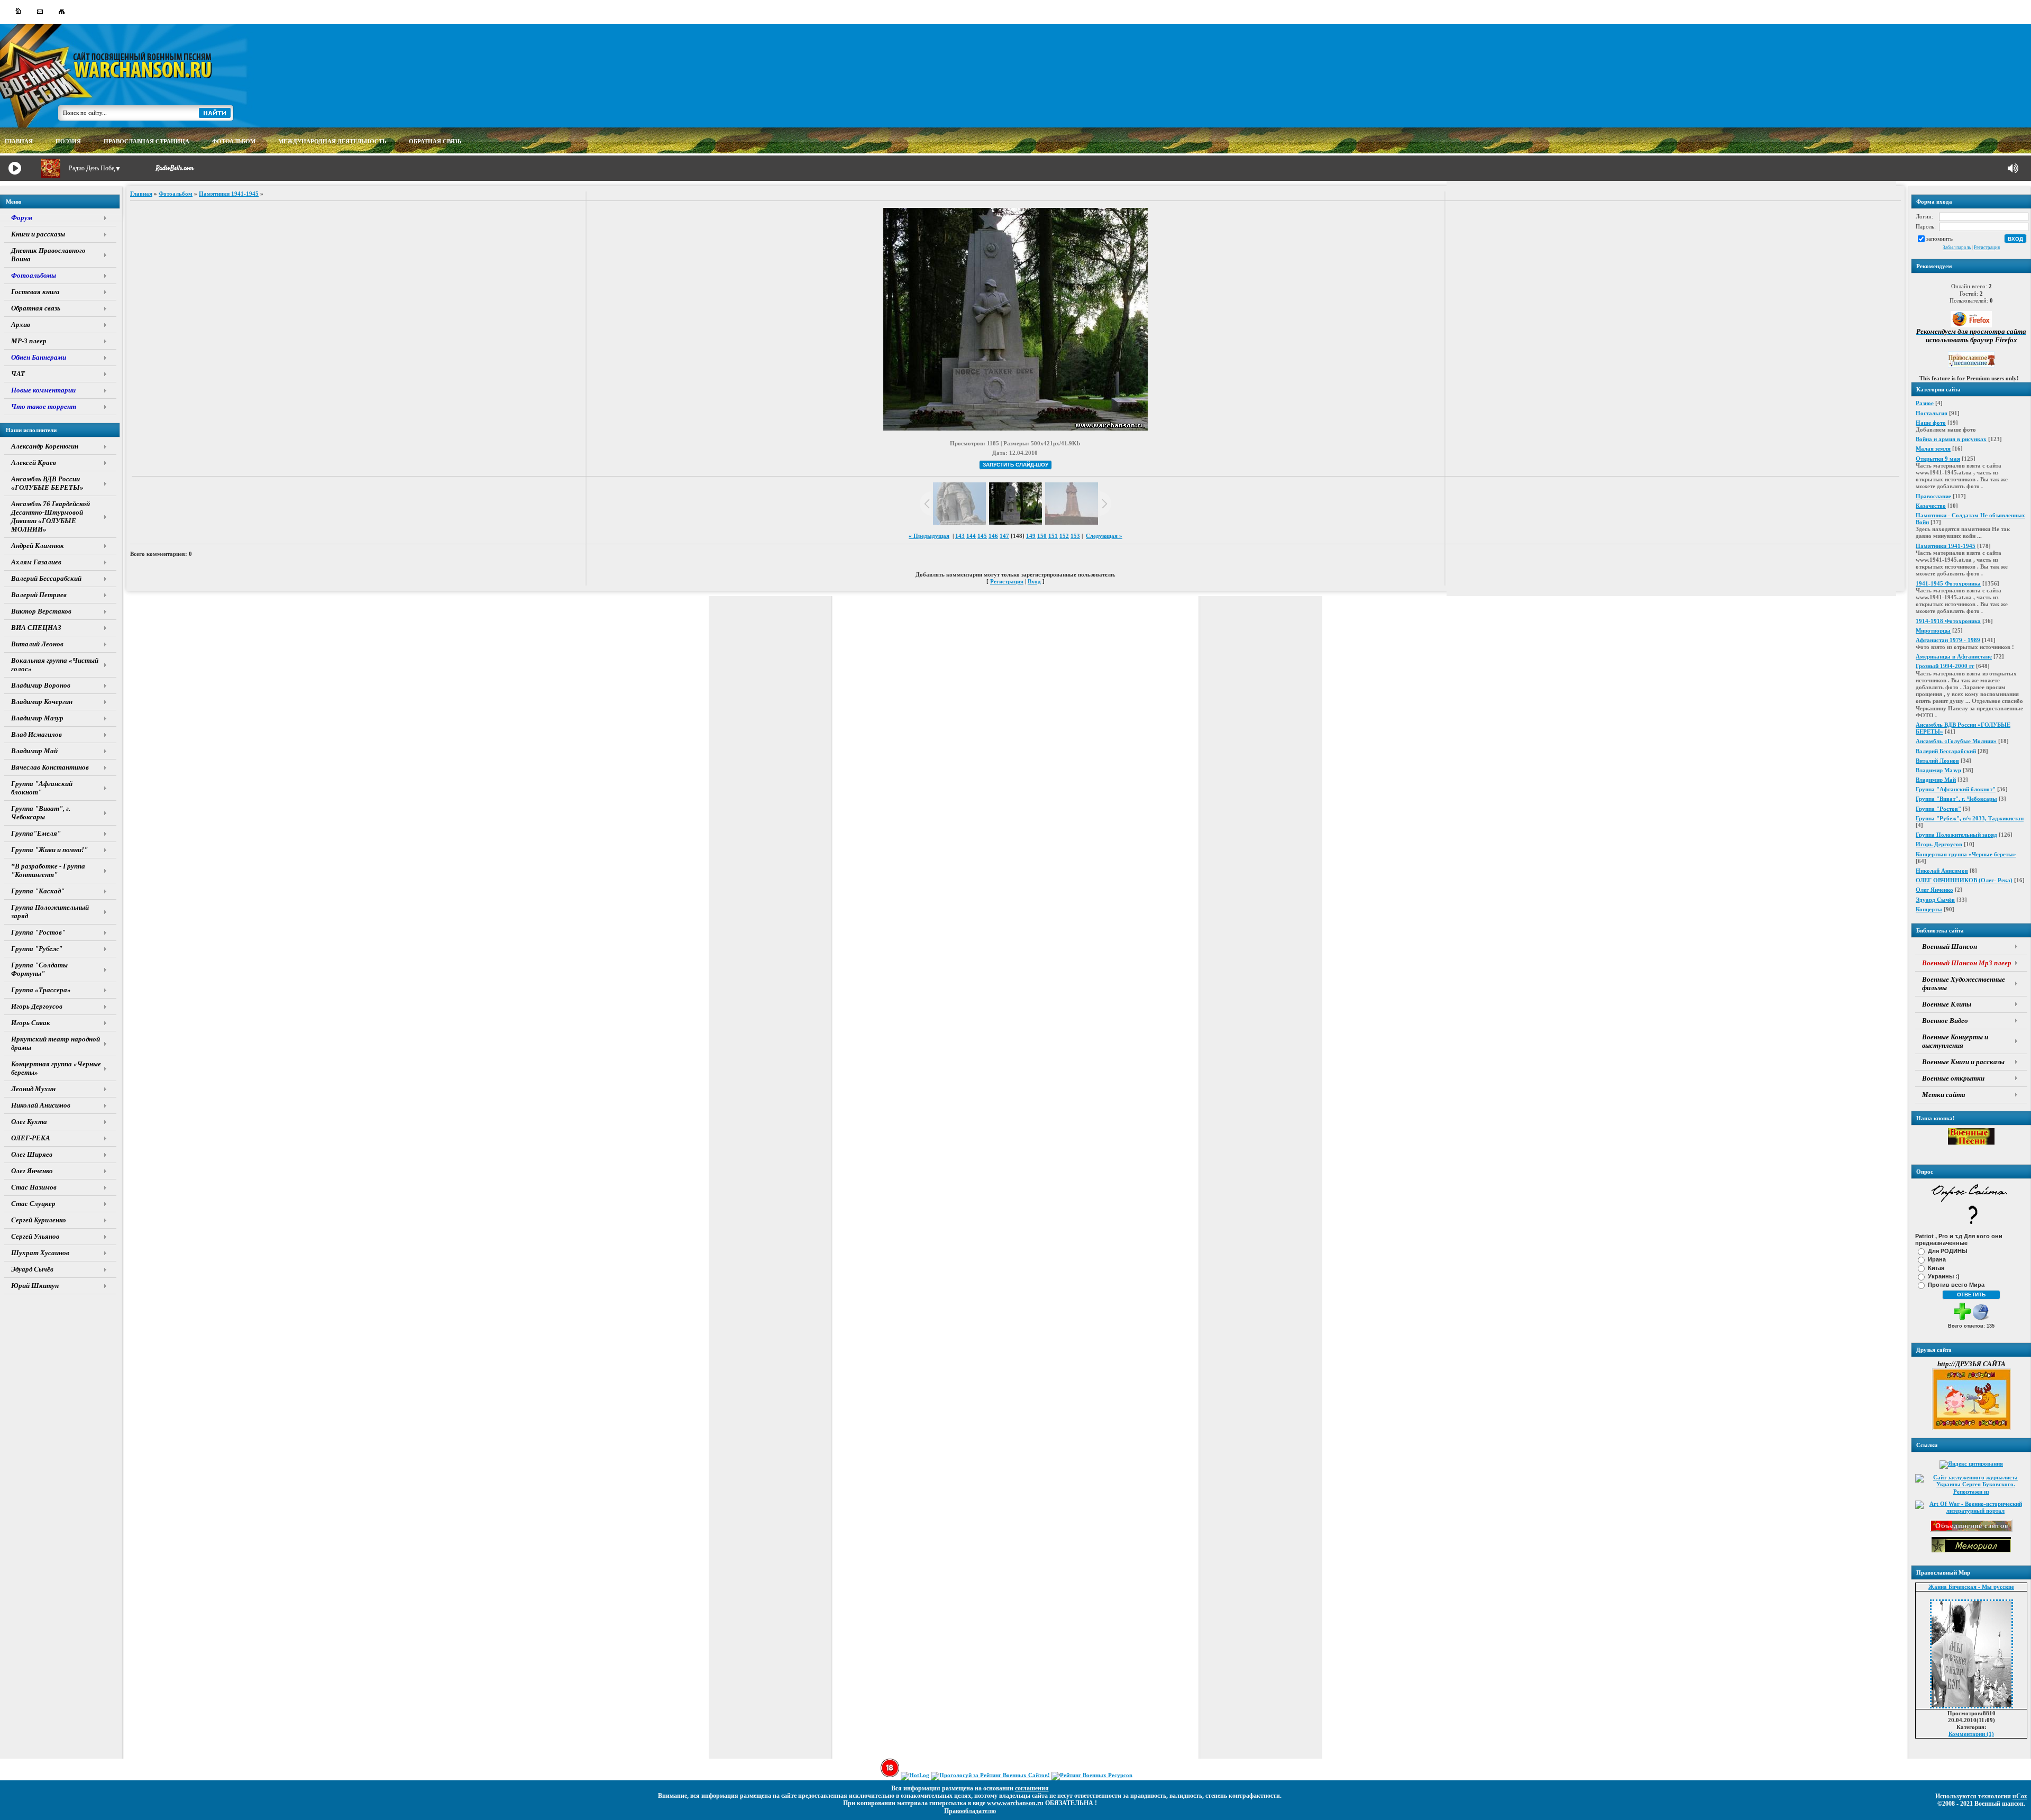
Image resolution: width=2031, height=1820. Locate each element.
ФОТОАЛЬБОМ (234, 141)
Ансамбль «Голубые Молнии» (1956, 741)
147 (1004, 536)
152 (1064, 536)
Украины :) (1944, 1276)
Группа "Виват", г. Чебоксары (1956, 799)
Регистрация (1987, 248)
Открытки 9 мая (1938, 459)
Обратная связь (435, 141)
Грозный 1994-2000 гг (1945, 666)
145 (982, 536)
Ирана (1937, 1259)
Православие (1933, 496)
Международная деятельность (332, 141)
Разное (1925, 403)
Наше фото (1931, 423)
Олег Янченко (1934, 890)
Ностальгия (1932, 413)
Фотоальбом (176, 194)
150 (1042, 536)
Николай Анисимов (1942, 871)
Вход (1034, 581)
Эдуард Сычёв (1935, 900)
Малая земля (1933, 449)
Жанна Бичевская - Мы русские (1971, 1587)
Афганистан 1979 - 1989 (1948, 640)
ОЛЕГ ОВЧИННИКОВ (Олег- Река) (1964, 880)
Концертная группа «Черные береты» (1966, 854)
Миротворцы (1933, 630)
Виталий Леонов (1937, 761)
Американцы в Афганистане (1954, 656)
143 (960, 536)
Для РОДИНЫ (1948, 1250)
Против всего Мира (1956, 1284)
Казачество (1931, 506)
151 (1053, 536)
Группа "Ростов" (1938, 809)
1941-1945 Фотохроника (1948, 583)
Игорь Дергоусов (1939, 844)
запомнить (1939, 238)
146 (993, 536)
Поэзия (68, 141)
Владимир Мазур (1938, 770)
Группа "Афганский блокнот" (1956, 789)
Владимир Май (1936, 780)
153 (1075, 536)
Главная (141, 194)
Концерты (1929, 909)
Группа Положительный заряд (1956, 835)
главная (19, 141)
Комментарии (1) (1971, 1734)
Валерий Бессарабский (1946, 751)
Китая (1936, 1267)
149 (1031, 536)
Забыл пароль (1957, 248)
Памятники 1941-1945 (1946, 546)
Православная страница (147, 141)
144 (971, 536)
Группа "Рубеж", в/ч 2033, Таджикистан (1970, 818)
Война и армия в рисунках (1951, 439)
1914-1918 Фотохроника (1948, 621)
